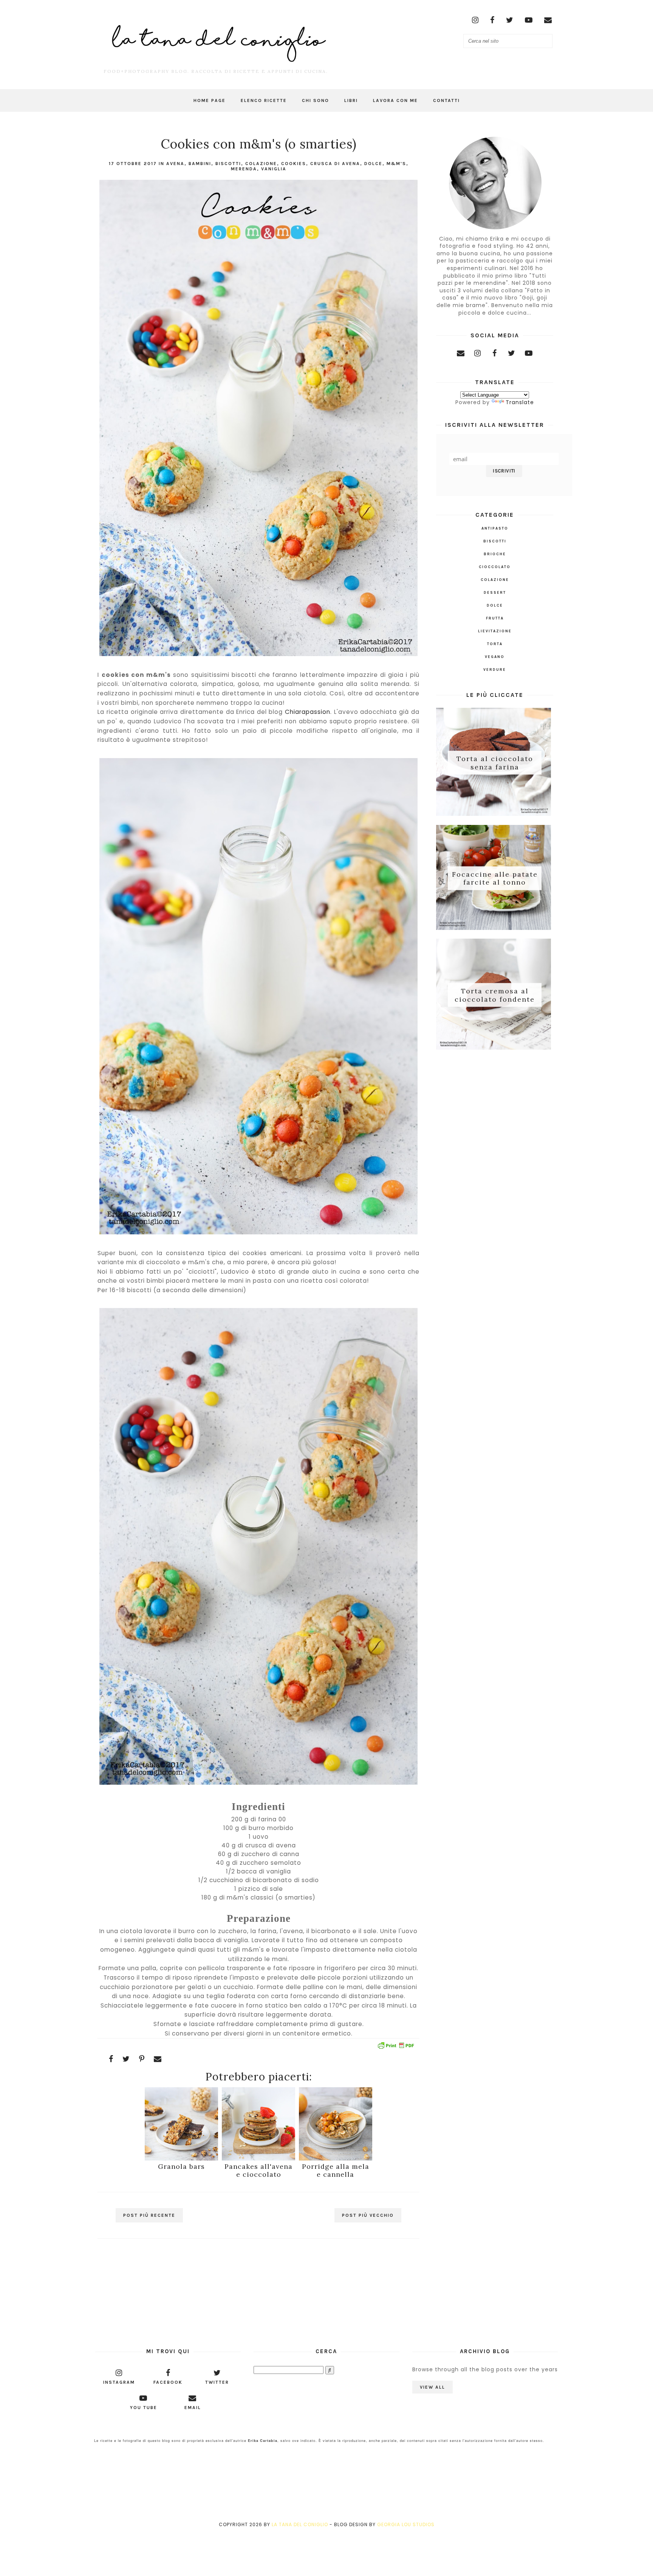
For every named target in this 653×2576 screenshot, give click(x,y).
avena (175, 164)
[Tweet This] (126, 2059)
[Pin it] (142, 2059)
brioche (495, 554)
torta (495, 644)
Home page (210, 100)
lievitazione (495, 631)
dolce (373, 164)
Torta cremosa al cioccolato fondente (495, 995)
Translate (520, 402)
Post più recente (149, 2215)
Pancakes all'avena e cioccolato (258, 2170)
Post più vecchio (368, 2215)
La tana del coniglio (300, 2524)
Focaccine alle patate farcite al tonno (495, 878)
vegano (495, 657)
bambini (200, 164)
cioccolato (495, 567)
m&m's (396, 164)
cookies (294, 164)
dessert (495, 593)
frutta (495, 618)
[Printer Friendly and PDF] (396, 2047)
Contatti (446, 100)
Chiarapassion (308, 712)
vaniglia (274, 169)
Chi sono (316, 100)
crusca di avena (335, 164)
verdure (495, 670)
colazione (261, 164)
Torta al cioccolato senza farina (495, 763)
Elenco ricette (264, 100)
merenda (244, 169)
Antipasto (495, 528)
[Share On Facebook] (111, 2059)
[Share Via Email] (158, 2059)
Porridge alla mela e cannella (336, 2170)
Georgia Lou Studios (406, 2524)
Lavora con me (395, 100)
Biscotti (228, 164)
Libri (351, 100)
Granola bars (181, 2166)
